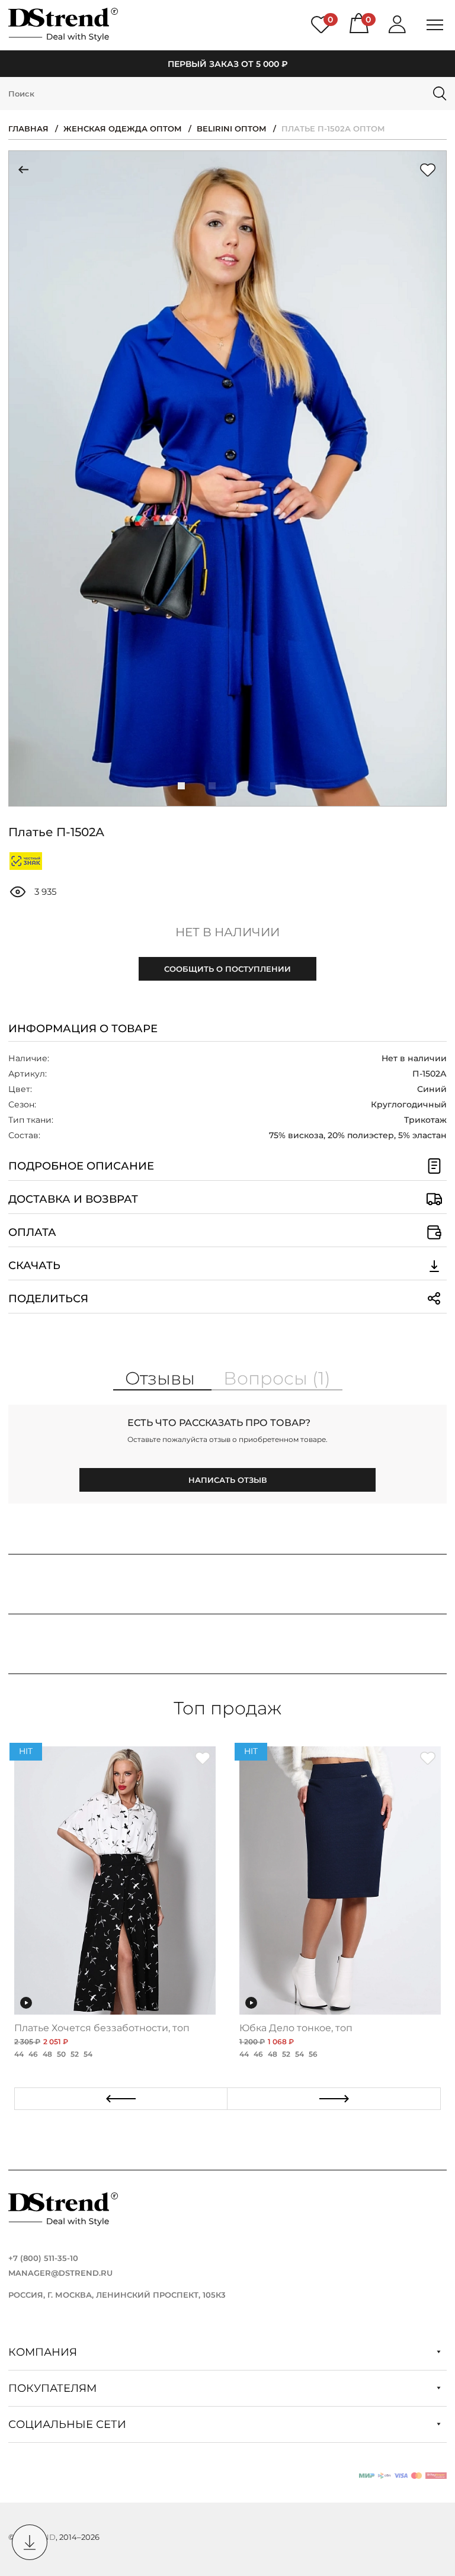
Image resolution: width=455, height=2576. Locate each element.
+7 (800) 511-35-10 (43, 2258)
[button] (181, 786)
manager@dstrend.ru (60, 2273)
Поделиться (48, 1299)
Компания (44, 2352)
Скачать (34, 1265)
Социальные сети (69, 2424)
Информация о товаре (83, 1029)
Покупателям (54, 2388)
